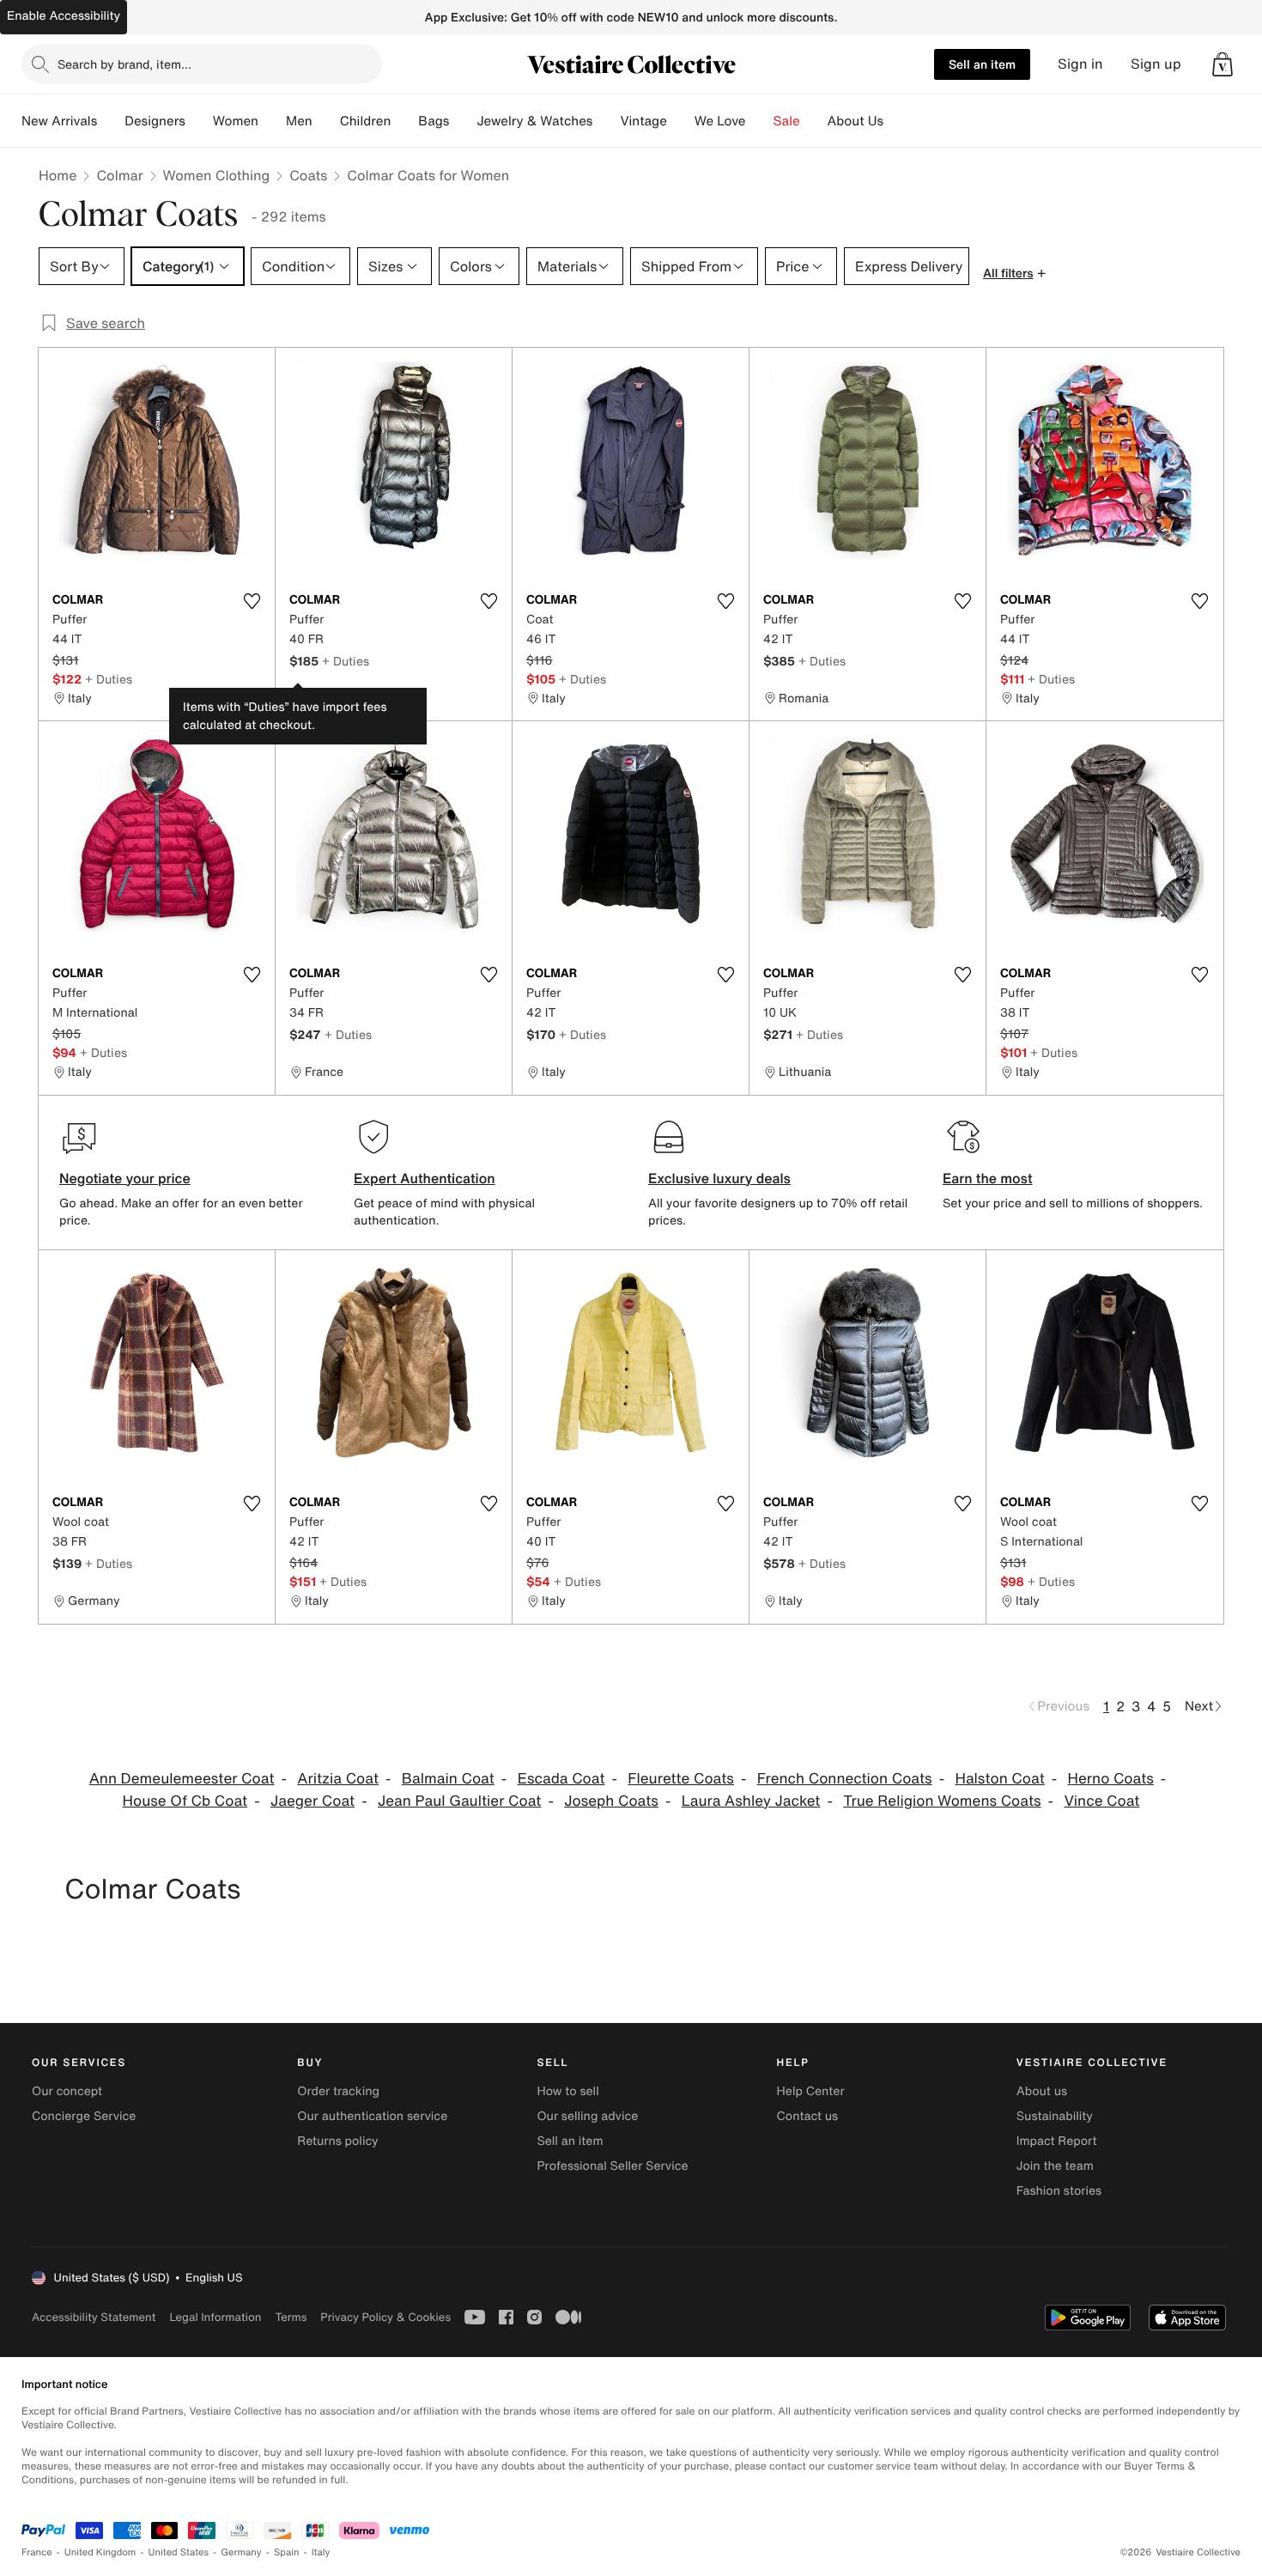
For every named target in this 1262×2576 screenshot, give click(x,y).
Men (299, 121)
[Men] (326, 121)
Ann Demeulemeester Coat (182, 1779)
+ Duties (109, 679)
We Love (720, 121)
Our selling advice (587, 2116)
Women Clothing (217, 175)
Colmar (119, 175)
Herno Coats (1111, 1779)
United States (179, 2552)
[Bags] (463, 121)
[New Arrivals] (111, 121)
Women (236, 121)
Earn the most (988, 1178)
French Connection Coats (845, 1779)
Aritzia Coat (338, 1779)
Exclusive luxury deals (719, 1178)
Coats (308, 175)
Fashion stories (1059, 2191)
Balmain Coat (448, 1779)
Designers (155, 121)
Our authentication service (372, 2116)
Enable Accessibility (64, 16)
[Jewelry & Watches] (606, 121)
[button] (1223, 64)
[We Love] (760, 121)
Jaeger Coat (312, 1801)
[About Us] (897, 121)
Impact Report (1057, 2141)
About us (1042, 2091)
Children (366, 121)
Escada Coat (561, 1779)
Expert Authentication (425, 1178)
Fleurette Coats (681, 1779)
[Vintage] (681, 121)
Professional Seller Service (612, 2166)
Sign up (1156, 64)
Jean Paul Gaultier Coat (459, 1801)
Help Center (811, 2091)
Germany (241, 2552)
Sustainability (1055, 2116)
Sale (787, 121)
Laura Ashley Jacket (751, 1801)
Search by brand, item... (124, 64)
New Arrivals (59, 121)
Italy (321, 2552)
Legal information (215, 2317)
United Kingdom (100, 2552)
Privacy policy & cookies (385, 2317)
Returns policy (337, 2141)
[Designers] (199, 121)
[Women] (272, 121)
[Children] (404, 121)
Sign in (1080, 64)
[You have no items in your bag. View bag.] (1223, 64)
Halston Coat (999, 1779)
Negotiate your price (125, 1178)
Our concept (67, 2091)
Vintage (643, 121)
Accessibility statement (94, 2317)
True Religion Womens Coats (942, 1801)
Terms (291, 2317)
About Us (855, 121)
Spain (287, 2552)
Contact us (808, 2116)
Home (58, 175)
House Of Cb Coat (185, 1801)
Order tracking (338, 2091)
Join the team (1055, 2166)
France (37, 2552)
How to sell (567, 2091)
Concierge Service (84, 2116)
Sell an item (982, 64)
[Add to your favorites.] (252, 601)
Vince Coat (1101, 1801)
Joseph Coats (611, 1801)
